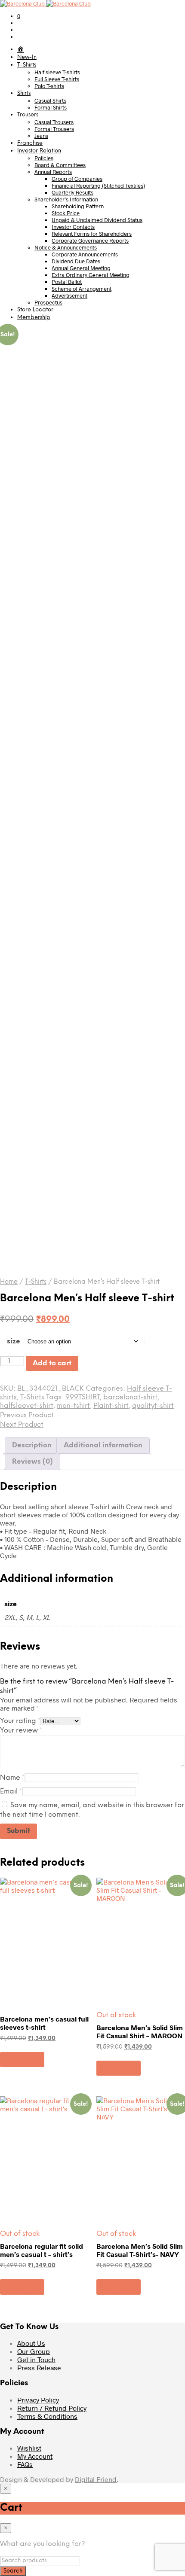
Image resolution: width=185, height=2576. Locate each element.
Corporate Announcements (85, 254)
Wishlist (29, 2448)
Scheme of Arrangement (82, 289)
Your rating (20, 1721)
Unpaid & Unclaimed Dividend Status (97, 220)
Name (12, 1778)
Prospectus (48, 302)
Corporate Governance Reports (90, 241)
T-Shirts (27, 65)
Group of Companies (77, 179)
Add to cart (52, 1363)
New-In (27, 57)
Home (9, 1282)
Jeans (41, 136)
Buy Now (22, 2059)
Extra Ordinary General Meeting (91, 275)
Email (11, 1792)
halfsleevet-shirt (27, 1406)
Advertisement (69, 295)
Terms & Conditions (47, 2416)
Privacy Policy (38, 2400)
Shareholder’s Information (66, 199)
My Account (35, 2456)
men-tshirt (73, 1406)
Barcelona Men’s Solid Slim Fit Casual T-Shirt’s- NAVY (140, 2250)
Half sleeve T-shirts (57, 72)
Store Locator (35, 310)
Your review (21, 1731)
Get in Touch (36, 2359)
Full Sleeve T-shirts (57, 79)
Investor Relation (39, 151)
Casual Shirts (50, 100)
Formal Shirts (51, 107)
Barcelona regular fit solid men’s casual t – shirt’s (42, 2250)
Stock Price (66, 213)
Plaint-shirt (111, 1406)
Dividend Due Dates (76, 261)
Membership (34, 318)
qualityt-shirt (153, 1406)
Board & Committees (60, 165)
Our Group (34, 2351)
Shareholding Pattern (78, 206)
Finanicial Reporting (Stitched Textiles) (98, 186)
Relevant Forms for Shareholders (92, 234)
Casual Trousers (54, 122)
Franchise (30, 143)
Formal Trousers (54, 129)
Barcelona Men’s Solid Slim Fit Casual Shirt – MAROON (140, 2031)
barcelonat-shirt (130, 1397)
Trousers (28, 115)
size (14, 1341)
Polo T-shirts (49, 86)
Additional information (103, 1445)
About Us (31, 2343)
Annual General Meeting (81, 268)
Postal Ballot (67, 282)
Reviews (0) (32, 1462)
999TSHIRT (83, 1397)
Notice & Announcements (66, 247)
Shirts (24, 93)
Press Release (39, 2367)
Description (32, 1445)
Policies (44, 158)
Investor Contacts (73, 227)
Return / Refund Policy (52, 2408)
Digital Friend (96, 2479)
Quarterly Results (72, 192)
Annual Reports (53, 172)
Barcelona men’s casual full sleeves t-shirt (44, 2023)
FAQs (25, 2464)
